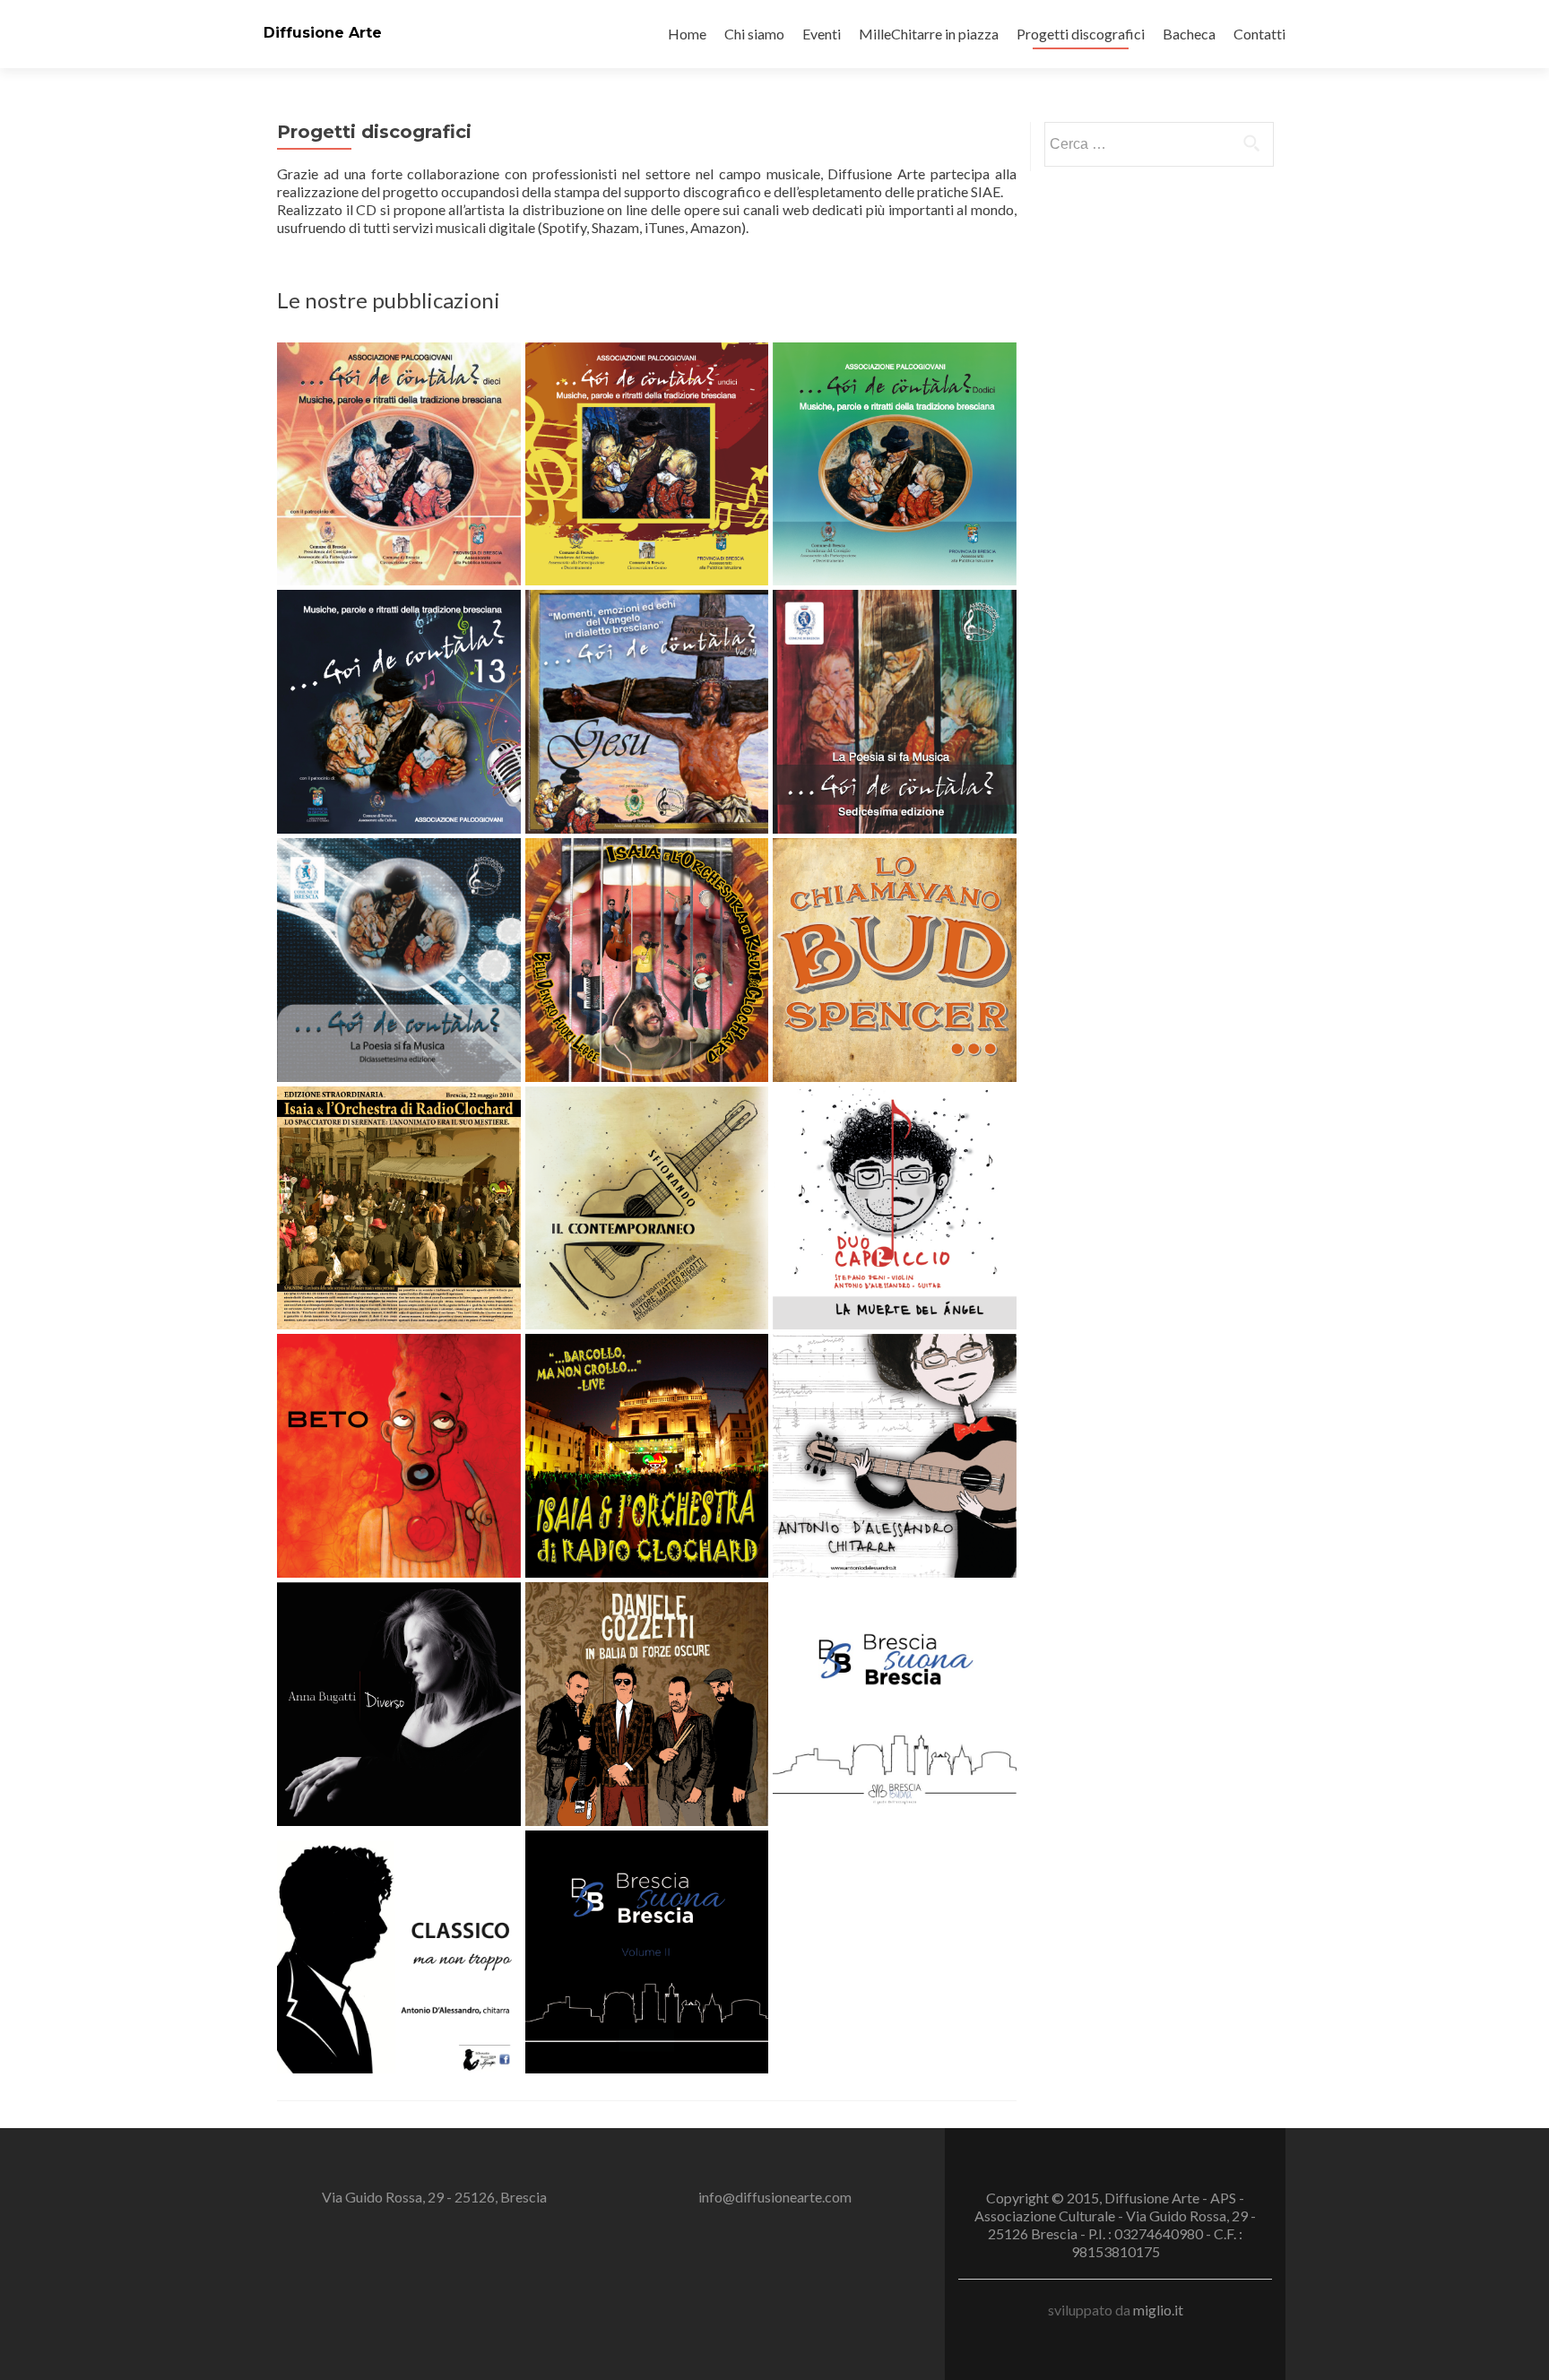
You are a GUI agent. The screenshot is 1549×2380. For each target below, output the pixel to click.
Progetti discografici (1081, 34)
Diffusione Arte (323, 33)
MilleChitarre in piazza (929, 34)
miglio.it (1158, 2310)
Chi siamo (754, 34)
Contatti (1259, 34)
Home (687, 34)
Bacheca (1189, 34)
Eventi (822, 34)
